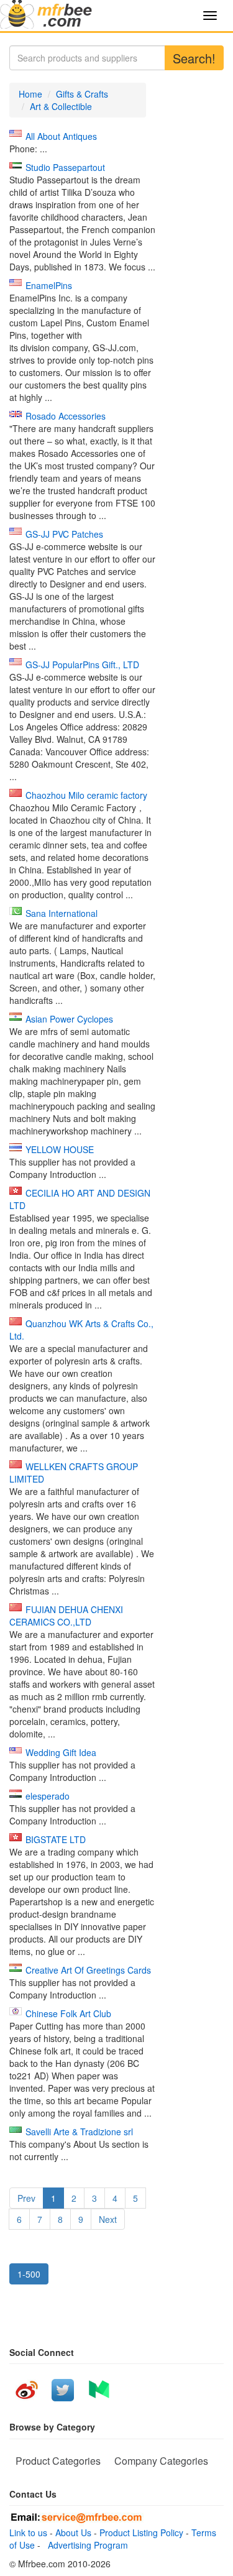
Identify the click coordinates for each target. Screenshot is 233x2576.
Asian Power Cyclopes (69, 1019)
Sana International (62, 913)
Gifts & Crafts (82, 94)
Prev (26, 2198)
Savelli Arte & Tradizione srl (79, 2132)
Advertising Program (85, 2545)
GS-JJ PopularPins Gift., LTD (82, 665)
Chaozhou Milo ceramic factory (86, 795)
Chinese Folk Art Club (68, 2013)
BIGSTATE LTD (56, 1839)
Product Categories (58, 2461)
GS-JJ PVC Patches (64, 534)
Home (30, 94)
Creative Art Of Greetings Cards (88, 1970)
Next (108, 2219)
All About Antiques (61, 136)
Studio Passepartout (65, 167)
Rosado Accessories (66, 416)
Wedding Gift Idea (61, 1752)
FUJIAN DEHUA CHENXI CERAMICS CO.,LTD (66, 1616)
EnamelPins (49, 285)
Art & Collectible (61, 106)
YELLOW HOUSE (60, 1149)
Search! (194, 58)
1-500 (29, 2274)
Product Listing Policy (141, 2532)
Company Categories (161, 2461)
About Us (73, 2532)
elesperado (48, 1796)
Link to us (28, 2532)
